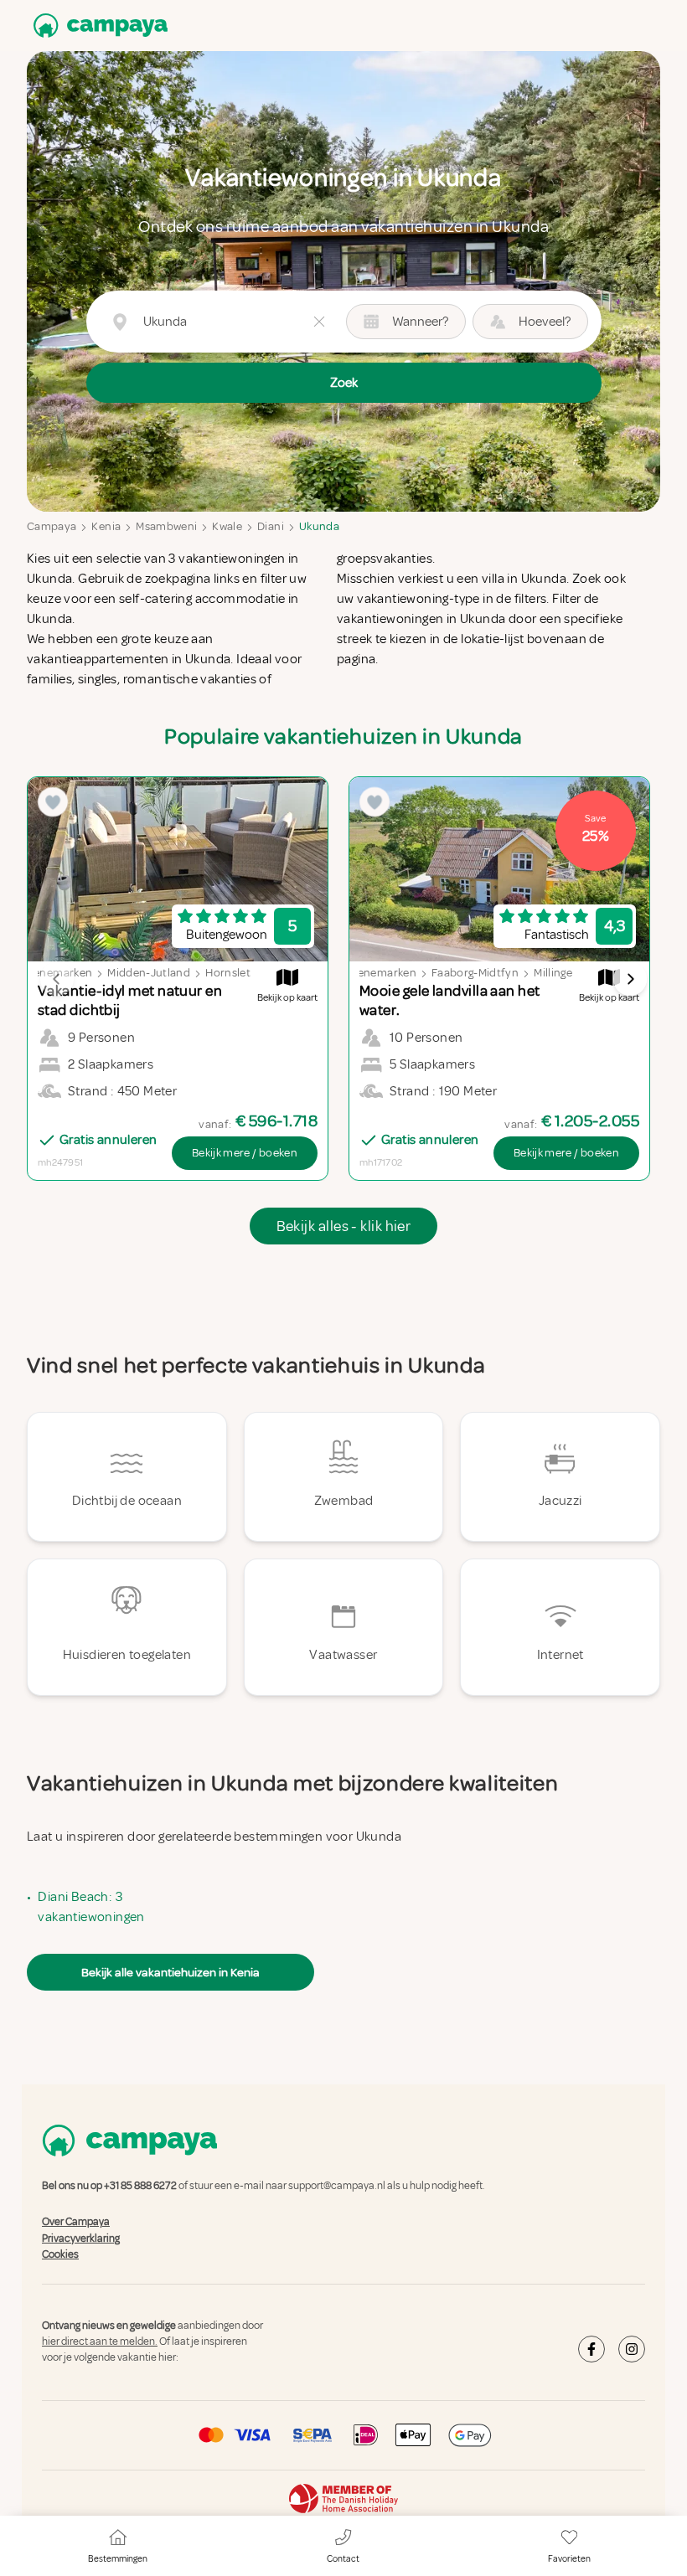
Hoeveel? (545, 322)
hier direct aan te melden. (100, 2342)
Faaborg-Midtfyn (475, 973)
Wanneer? (420, 322)
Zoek (344, 383)
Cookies (60, 2254)
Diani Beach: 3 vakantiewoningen (91, 1907)
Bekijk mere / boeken (245, 1153)
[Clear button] (319, 322)
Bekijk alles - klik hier (344, 1226)
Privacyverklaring (81, 2239)
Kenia (106, 526)
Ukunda (319, 526)
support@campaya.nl (337, 2186)
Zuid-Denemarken (369, 973)
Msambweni (166, 526)
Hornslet (228, 973)
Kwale (227, 526)
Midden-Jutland (149, 973)
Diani (271, 526)
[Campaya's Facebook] (591, 2349)
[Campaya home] (97, 26)
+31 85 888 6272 (140, 2186)
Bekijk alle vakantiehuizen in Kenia (170, 1972)
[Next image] (630, 979)
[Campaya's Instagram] (632, 2349)
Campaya (52, 526)
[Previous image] (57, 979)
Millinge (553, 973)
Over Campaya (76, 2223)
